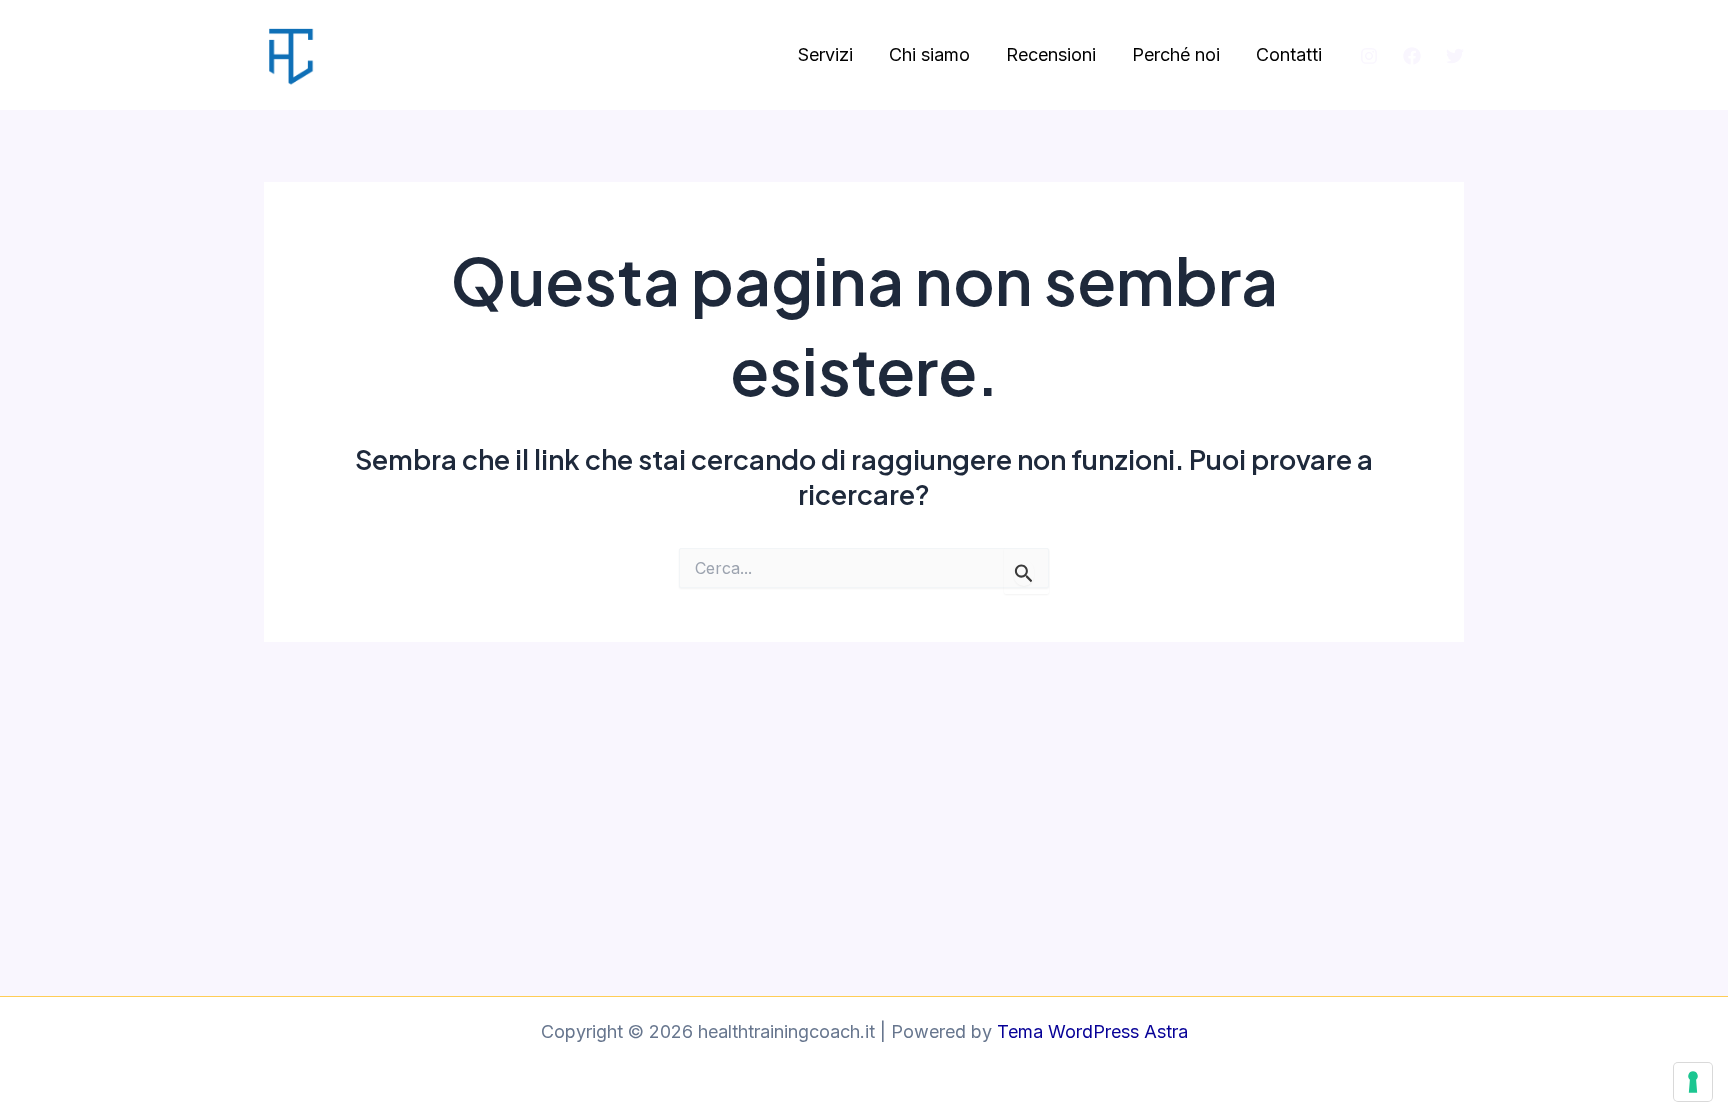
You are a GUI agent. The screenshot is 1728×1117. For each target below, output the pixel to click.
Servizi (825, 54)
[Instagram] (1369, 56)
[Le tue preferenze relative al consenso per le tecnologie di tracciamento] (1693, 1082)
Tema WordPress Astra (1092, 1031)
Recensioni (1051, 54)
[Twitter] (1455, 56)
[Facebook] (1412, 56)
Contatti (1289, 54)
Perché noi (1176, 54)
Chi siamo (929, 54)
